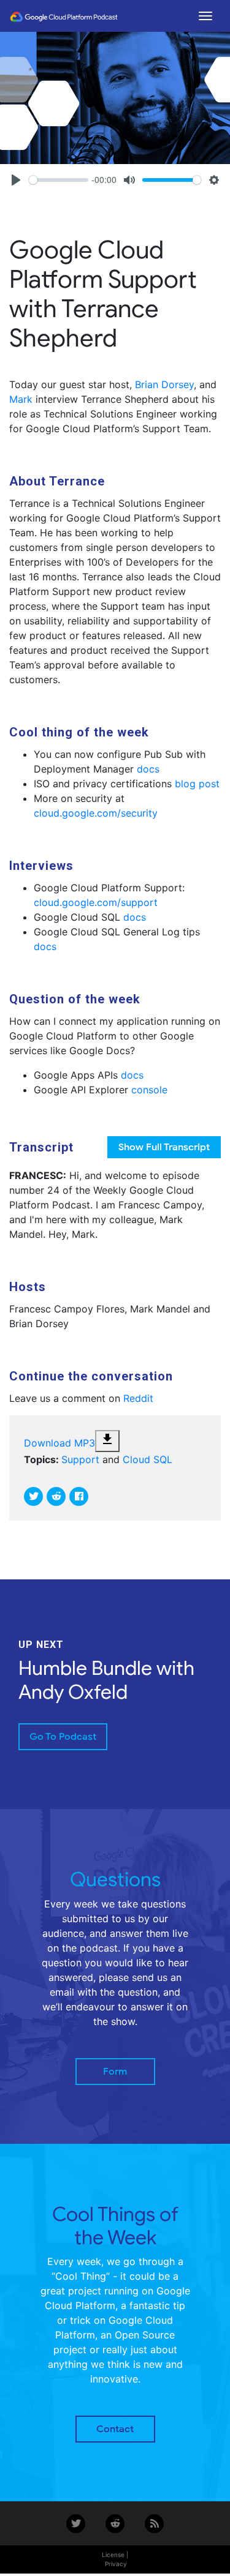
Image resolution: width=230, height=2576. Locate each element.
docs (148, 769)
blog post (197, 784)
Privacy (116, 2564)
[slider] (59, 180)
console (149, 1090)
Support (80, 1459)
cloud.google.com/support (96, 902)
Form (115, 2072)
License (113, 2555)
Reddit (138, 1398)
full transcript (164, 1147)
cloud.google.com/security (96, 813)
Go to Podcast (63, 1737)
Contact (115, 2429)
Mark (21, 399)
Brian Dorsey (164, 384)
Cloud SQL (148, 1459)
